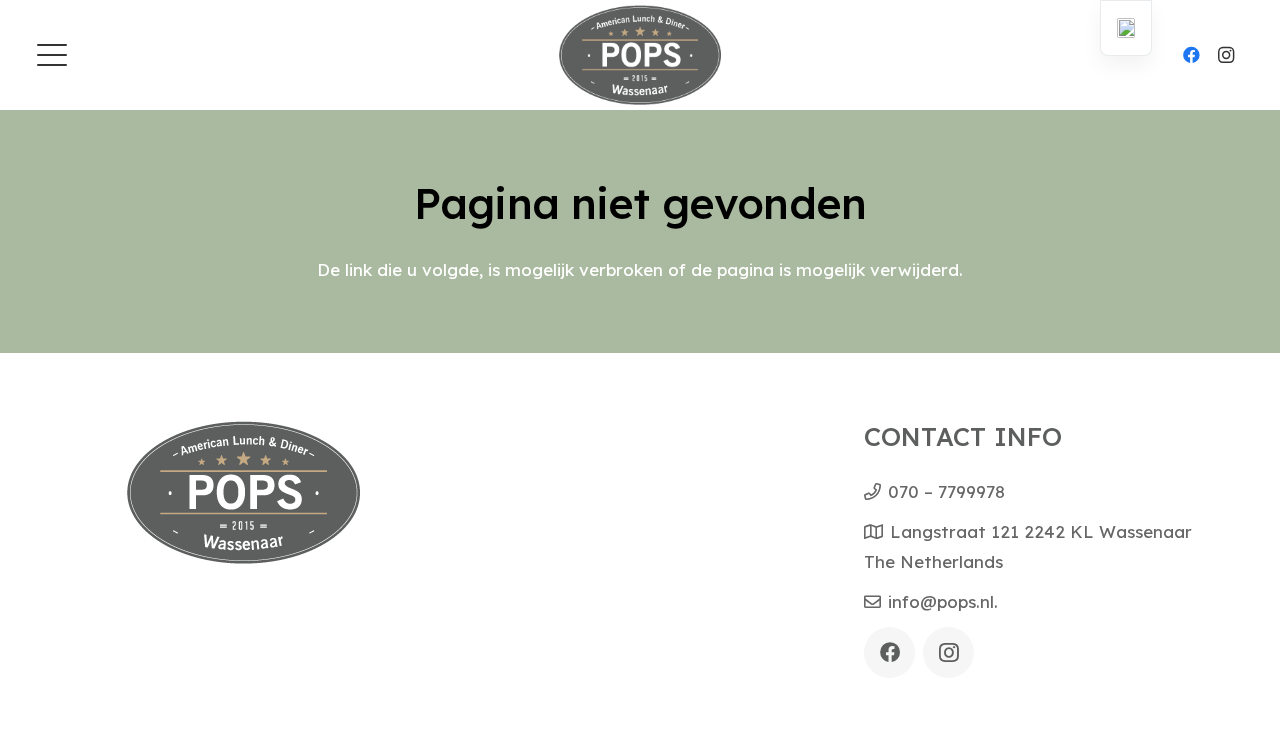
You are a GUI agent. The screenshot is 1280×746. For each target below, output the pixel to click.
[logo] (640, 55)
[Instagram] (1226, 55)
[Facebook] (1192, 55)
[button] (52, 55)
